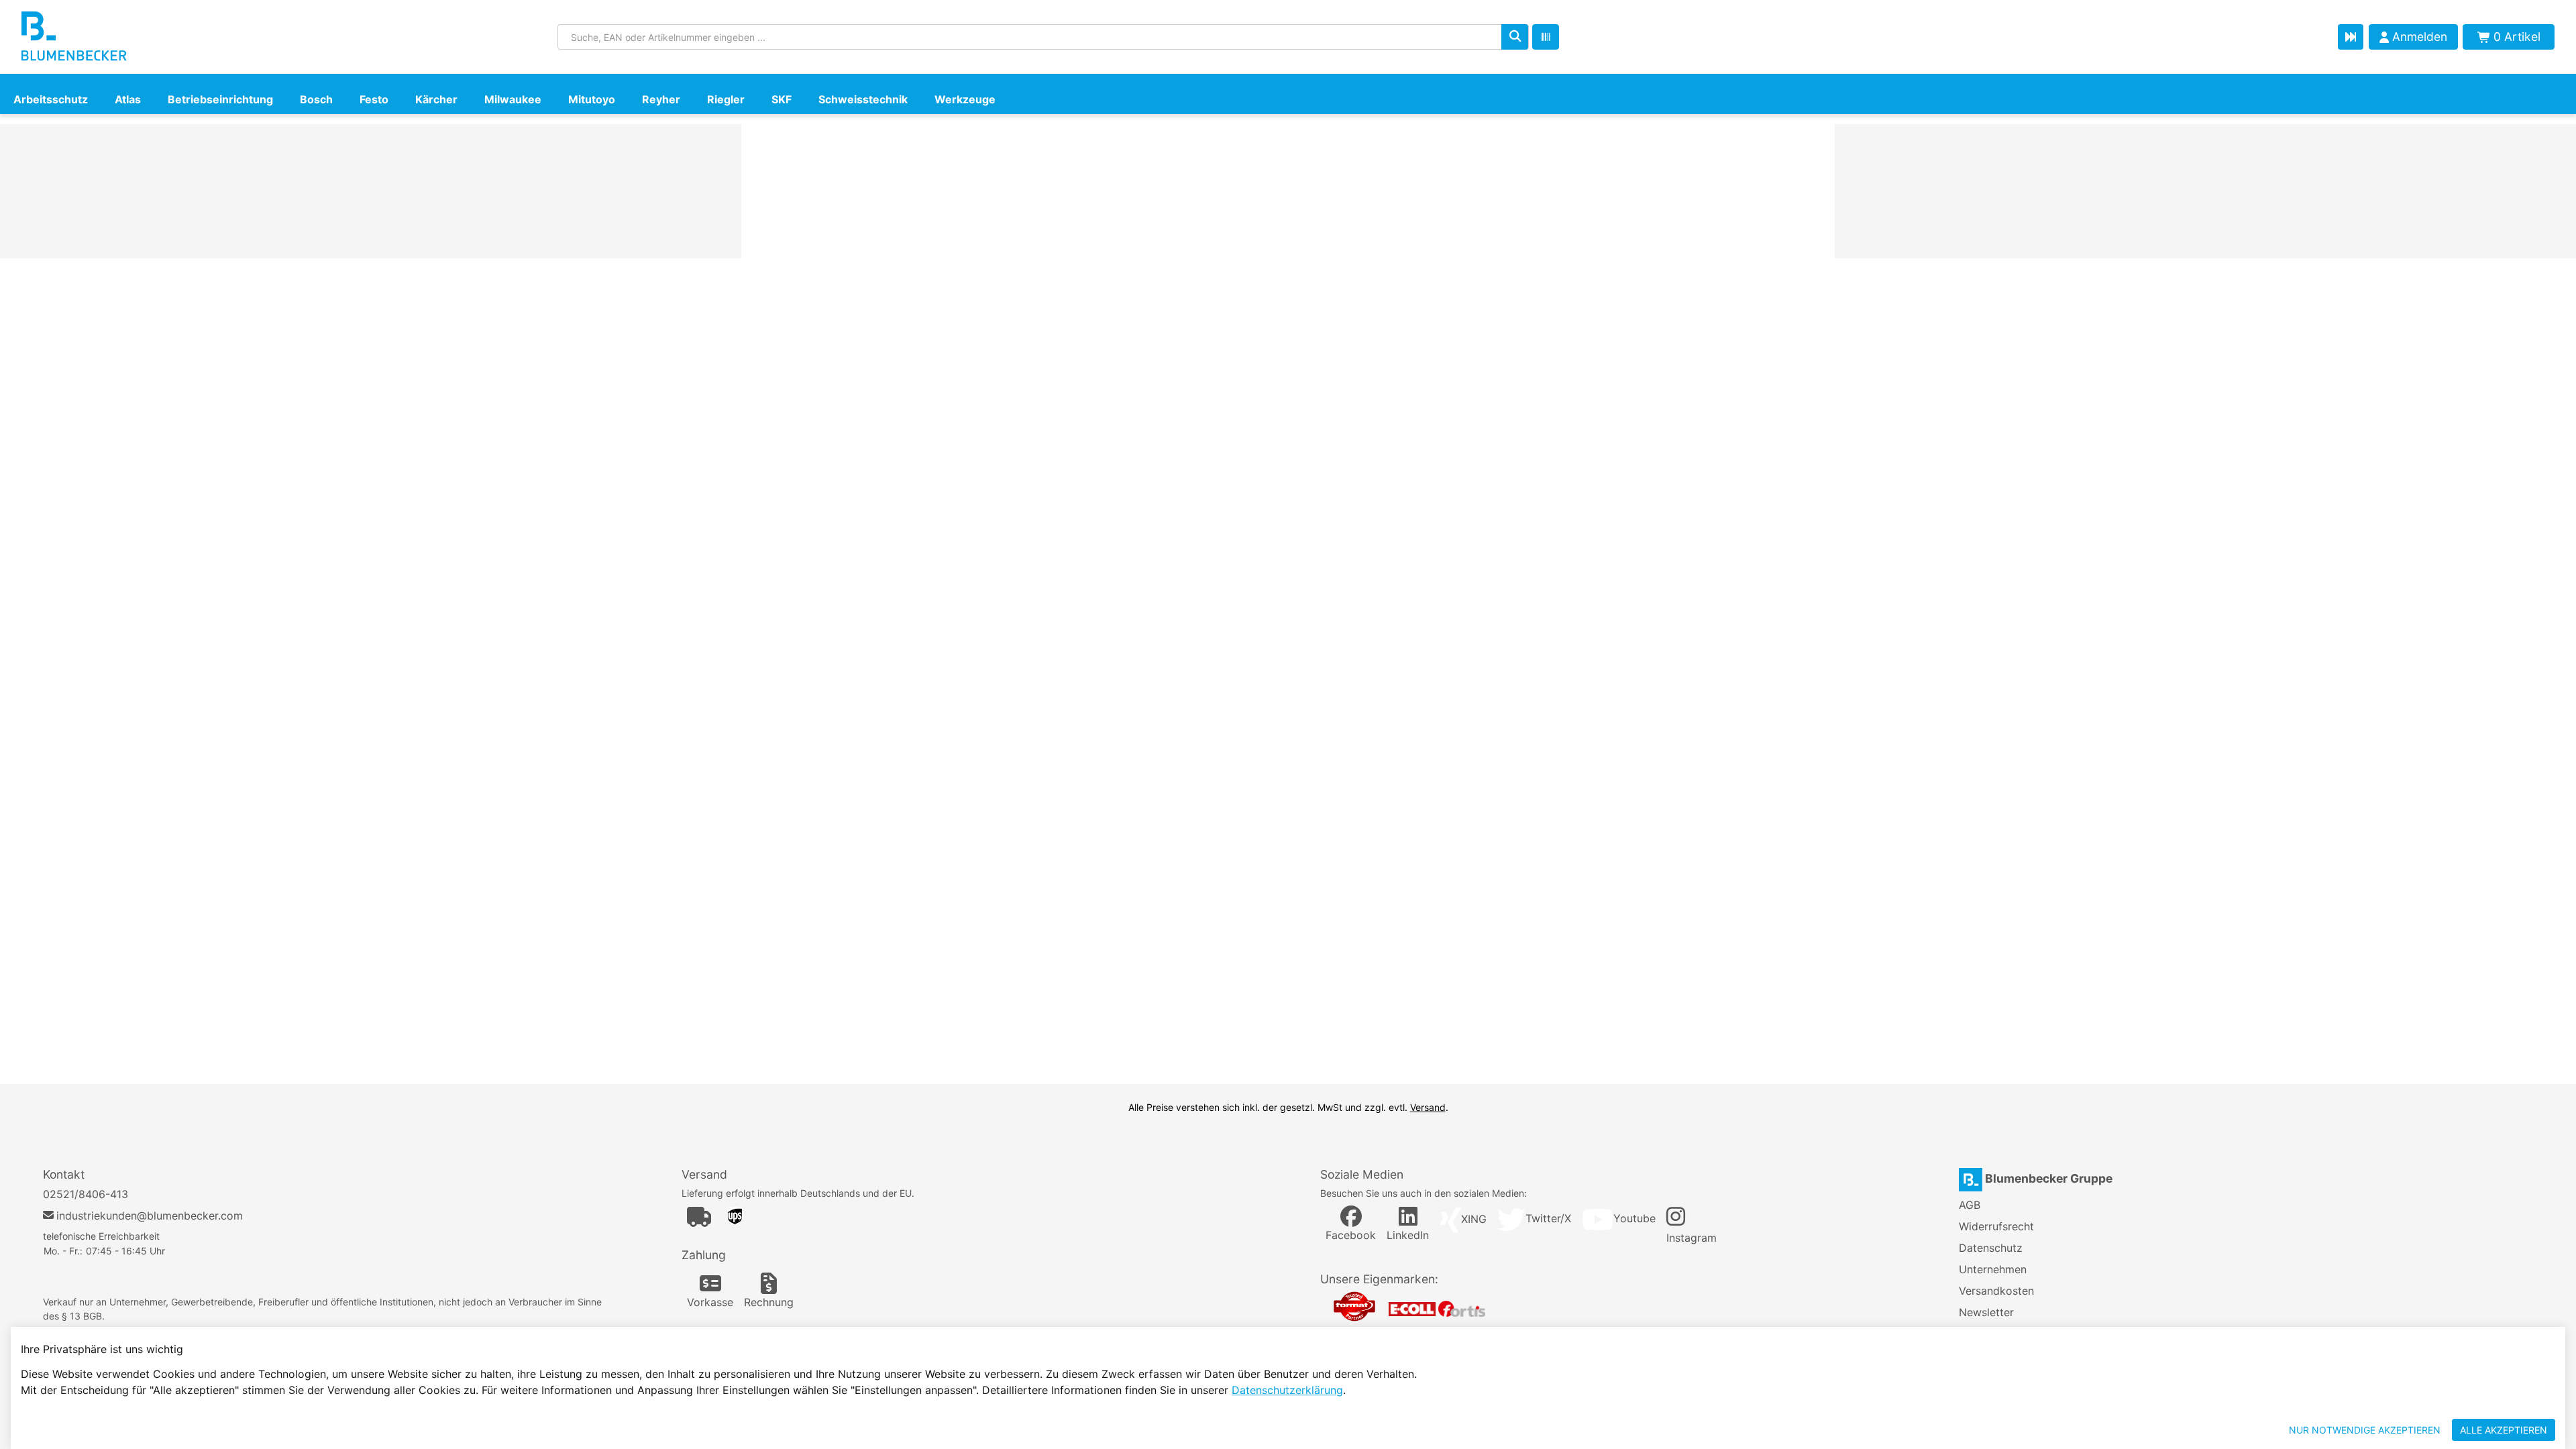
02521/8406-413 (86, 1194)
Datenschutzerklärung (1287, 1390)
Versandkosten (1996, 1291)
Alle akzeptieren (2504, 1430)
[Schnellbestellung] (2351, 37)
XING (1474, 1219)
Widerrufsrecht (1996, 1226)
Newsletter (1986, 1312)
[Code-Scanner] (1546, 37)
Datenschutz (1991, 1248)
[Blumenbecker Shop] (145, 37)
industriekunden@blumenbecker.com (150, 1216)
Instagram (1692, 1238)
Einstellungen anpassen (2205, 1430)
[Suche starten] (1515, 37)
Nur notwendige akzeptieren (2365, 1430)
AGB (1970, 1205)
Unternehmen (1993, 1269)
